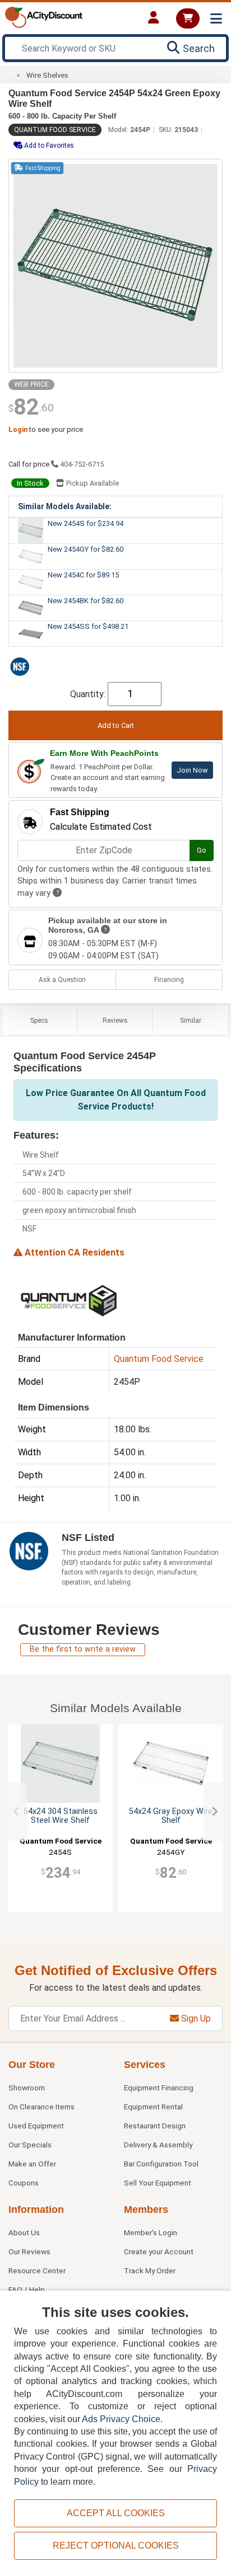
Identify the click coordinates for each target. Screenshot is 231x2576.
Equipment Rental (153, 2107)
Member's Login (151, 2232)
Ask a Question (62, 980)
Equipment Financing (159, 2088)
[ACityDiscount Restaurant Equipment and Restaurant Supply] (44, 17)
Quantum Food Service (55, 130)
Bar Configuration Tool (161, 2164)
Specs (39, 1021)
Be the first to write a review (83, 1649)
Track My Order (150, 2271)
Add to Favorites (48, 145)
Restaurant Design (155, 2126)
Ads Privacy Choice (121, 2419)
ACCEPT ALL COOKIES (116, 2513)
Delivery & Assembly (158, 2145)
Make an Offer (32, 2164)
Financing (169, 980)
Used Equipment (36, 2126)
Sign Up (195, 2018)
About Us (24, 2232)
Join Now (192, 770)
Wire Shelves (47, 75)
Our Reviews (29, 2251)
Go (202, 850)
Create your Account (159, 2251)
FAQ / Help (27, 2290)
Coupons (24, 2183)
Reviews (115, 1021)
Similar (191, 1021)
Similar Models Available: (65, 506)
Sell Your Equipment (158, 2183)
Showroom (27, 2088)
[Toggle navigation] (216, 19)
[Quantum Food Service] (70, 1299)
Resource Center (37, 2271)
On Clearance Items (41, 2107)
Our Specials (30, 2145)
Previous (16, 1812)
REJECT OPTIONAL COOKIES (116, 2546)
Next (215, 1812)
